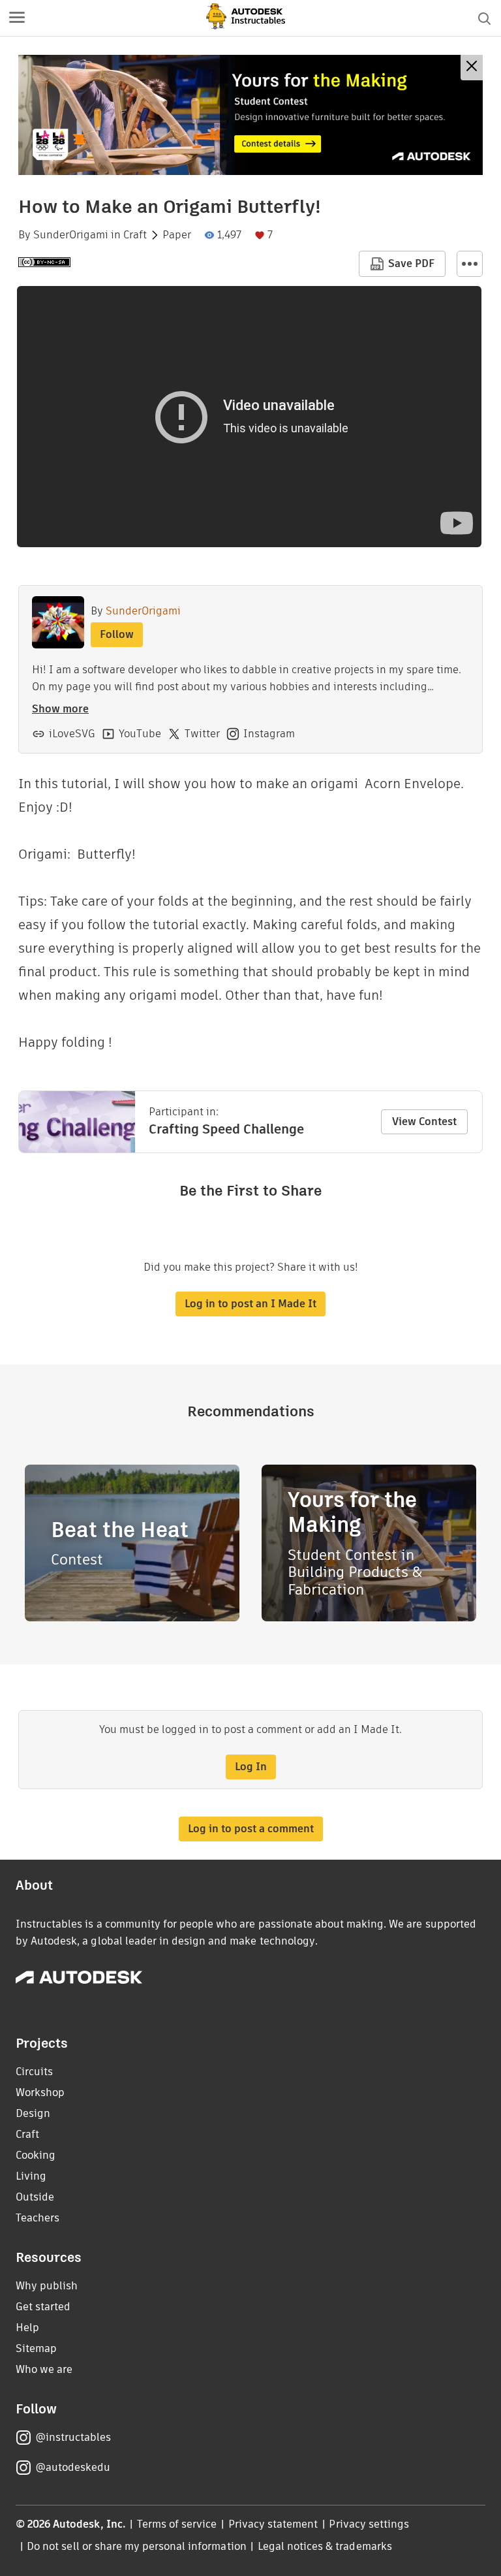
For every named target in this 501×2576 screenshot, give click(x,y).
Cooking (36, 2155)
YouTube (140, 734)
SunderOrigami (71, 235)
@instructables (73, 2437)
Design (33, 2113)
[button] (17, 18)
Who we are (44, 2369)
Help (27, 2328)
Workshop (40, 2092)
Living (31, 2176)
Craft (135, 235)
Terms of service (177, 2524)
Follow (117, 634)
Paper (177, 235)
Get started (43, 2307)
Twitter (202, 734)
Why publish (47, 2286)
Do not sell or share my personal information (136, 2546)
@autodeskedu (73, 2467)
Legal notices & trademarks (325, 2546)
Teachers (38, 2218)
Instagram (269, 734)
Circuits (34, 2072)
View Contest (424, 1121)
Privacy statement (273, 2524)
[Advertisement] (250, 115)
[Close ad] (472, 68)
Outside (35, 2197)
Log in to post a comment (251, 1829)
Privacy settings (369, 2524)
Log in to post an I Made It (250, 1304)
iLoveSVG (72, 734)
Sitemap (36, 2348)
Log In (251, 1767)
